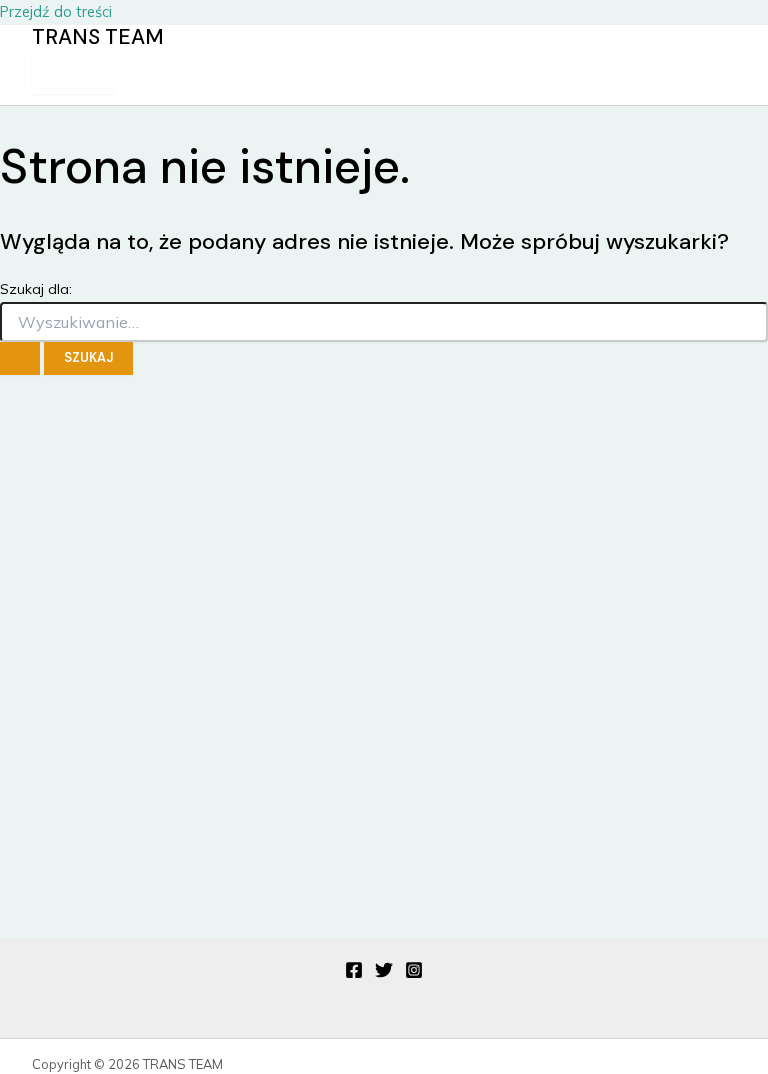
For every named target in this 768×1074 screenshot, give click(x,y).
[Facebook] (354, 973)
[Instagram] (414, 973)
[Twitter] (384, 973)
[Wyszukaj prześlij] (20, 358)
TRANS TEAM (98, 37)
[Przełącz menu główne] (73, 72)
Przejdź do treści (56, 11)
